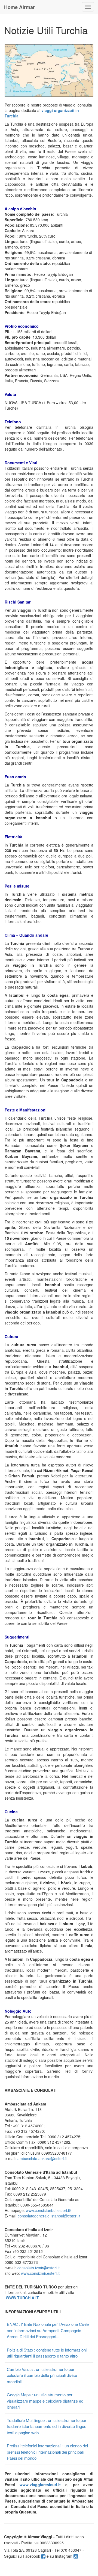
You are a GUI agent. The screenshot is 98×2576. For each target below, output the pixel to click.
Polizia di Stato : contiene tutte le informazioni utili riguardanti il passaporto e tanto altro (47, 2353)
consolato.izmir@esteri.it (39, 2268)
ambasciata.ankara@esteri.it (42, 2158)
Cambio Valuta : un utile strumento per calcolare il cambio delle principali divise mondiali (42, 2375)
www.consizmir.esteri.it (40, 2273)
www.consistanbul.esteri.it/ (48, 2210)
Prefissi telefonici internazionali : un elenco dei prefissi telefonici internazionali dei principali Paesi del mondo (47, 2452)
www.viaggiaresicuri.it (40, 2485)
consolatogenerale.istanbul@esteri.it (49, 2216)
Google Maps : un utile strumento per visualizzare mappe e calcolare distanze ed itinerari (45, 2401)
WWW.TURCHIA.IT (22, 2298)
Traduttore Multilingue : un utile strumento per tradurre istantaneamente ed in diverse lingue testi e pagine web (47, 2426)
